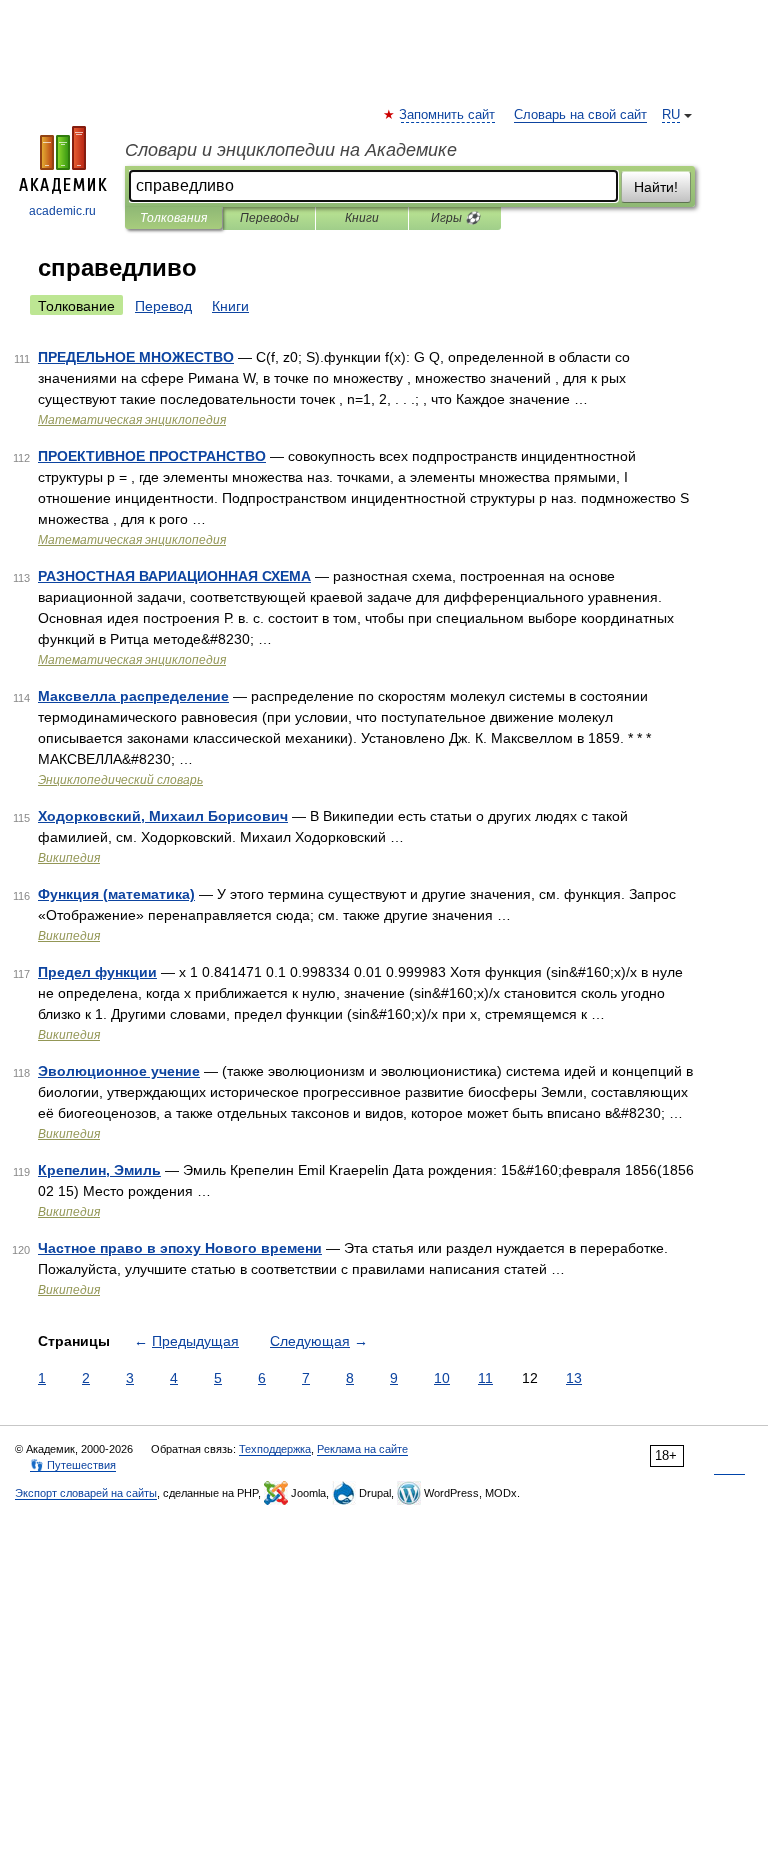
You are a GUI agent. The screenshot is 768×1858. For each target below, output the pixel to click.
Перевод (163, 306)
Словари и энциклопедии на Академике (291, 150)
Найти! (656, 187)
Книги (362, 218)
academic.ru (62, 211)
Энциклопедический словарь (120, 780)
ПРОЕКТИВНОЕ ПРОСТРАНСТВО (152, 456)
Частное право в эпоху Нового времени (180, 1248)
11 (485, 1378)
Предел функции (97, 972)
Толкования (173, 218)
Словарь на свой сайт (580, 115)
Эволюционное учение (119, 1071)
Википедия (69, 858)
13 (574, 1378)
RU (671, 115)
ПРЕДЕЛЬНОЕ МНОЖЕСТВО (136, 357)
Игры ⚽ (455, 218)
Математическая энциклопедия (132, 420)
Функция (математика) (116, 894)
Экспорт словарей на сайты (86, 1493)
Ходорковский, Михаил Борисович (163, 816)
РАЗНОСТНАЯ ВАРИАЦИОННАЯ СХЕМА (174, 576)
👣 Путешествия (73, 1465)
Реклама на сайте (362, 1449)
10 (442, 1378)
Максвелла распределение (133, 696)
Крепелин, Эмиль (99, 1170)
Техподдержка (275, 1449)
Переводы (269, 218)
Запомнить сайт (448, 115)
